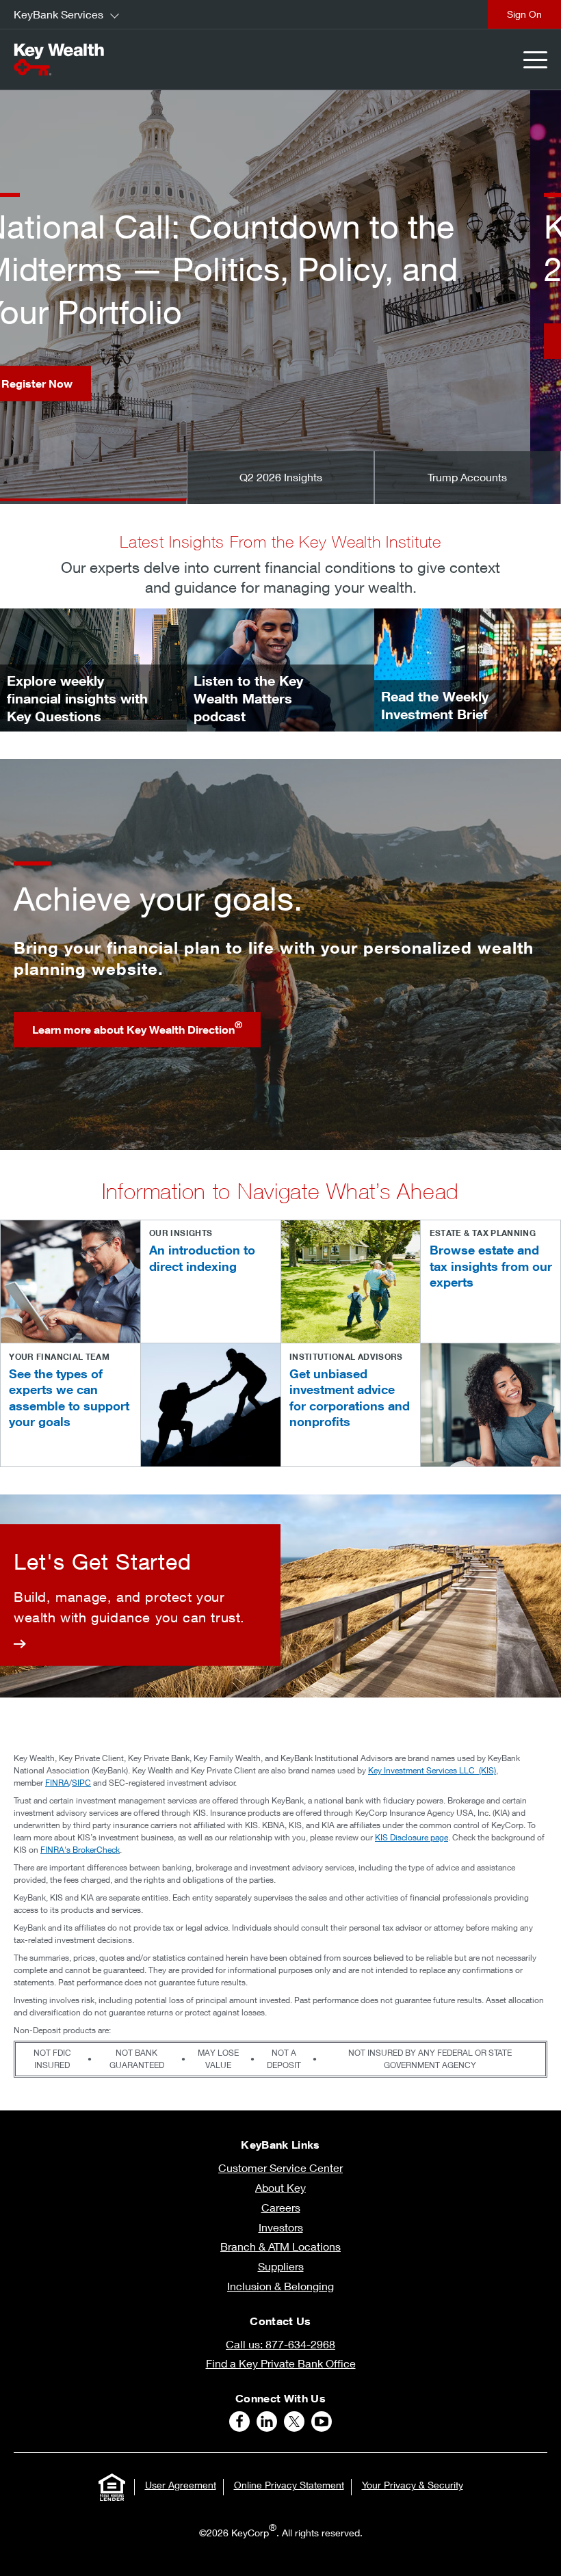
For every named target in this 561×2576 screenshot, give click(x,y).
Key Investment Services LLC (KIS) (432, 1770)
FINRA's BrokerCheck (80, 1850)
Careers (281, 2207)
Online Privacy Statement (289, 2485)
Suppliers (281, 2266)
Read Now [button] (59, 341)
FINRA (57, 1783)
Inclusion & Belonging (280, 2286)
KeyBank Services (58, 14)
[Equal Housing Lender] (112, 2487)
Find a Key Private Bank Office (281, 2363)
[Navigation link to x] (294, 2421)
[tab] (93, 478)
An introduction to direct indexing (202, 1258)
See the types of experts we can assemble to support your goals (69, 1397)
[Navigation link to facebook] (239, 2421)
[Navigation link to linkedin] (267, 2421)
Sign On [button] (524, 14)
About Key (280, 2187)
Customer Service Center (280, 2168)
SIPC (81, 1783)
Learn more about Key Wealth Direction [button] (137, 1028)
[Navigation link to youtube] (322, 2421)
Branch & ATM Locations (280, 2246)
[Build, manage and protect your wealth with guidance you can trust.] (140, 1595)
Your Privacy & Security (413, 2485)
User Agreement (181, 2485)
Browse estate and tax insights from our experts (491, 1266)
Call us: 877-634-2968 (280, 2344)
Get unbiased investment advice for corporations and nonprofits (350, 1397)
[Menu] (535, 60)
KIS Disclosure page (412, 1837)
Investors (281, 2227)
